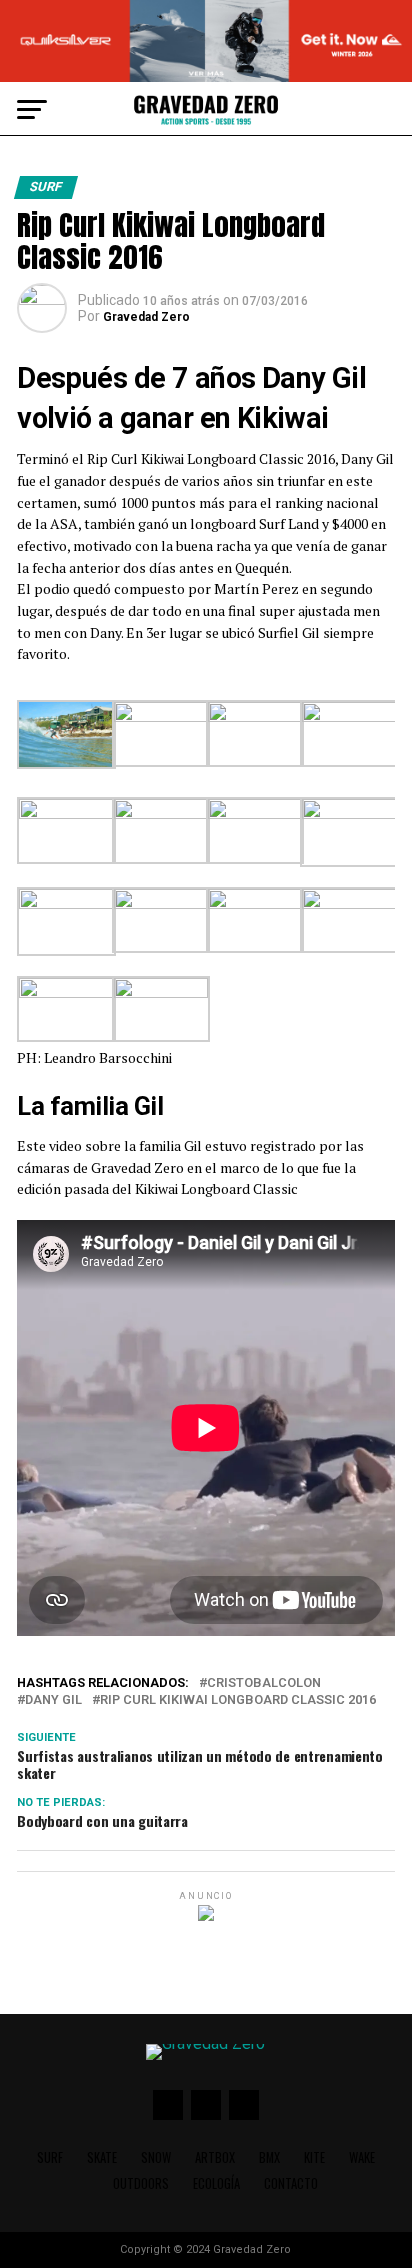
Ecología (216, 2183)
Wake (362, 2157)
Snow (156, 2157)
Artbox (215, 2157)
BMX (269, 2157)
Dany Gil (53, 1700)
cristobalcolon (264, 1683)
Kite (314, 2157)
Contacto (291, 2183)
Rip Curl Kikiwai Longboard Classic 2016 (238, 1700)
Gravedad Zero (146, 317)
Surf (50, 2157)
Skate (102, 2157)
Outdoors (141, 2183)
